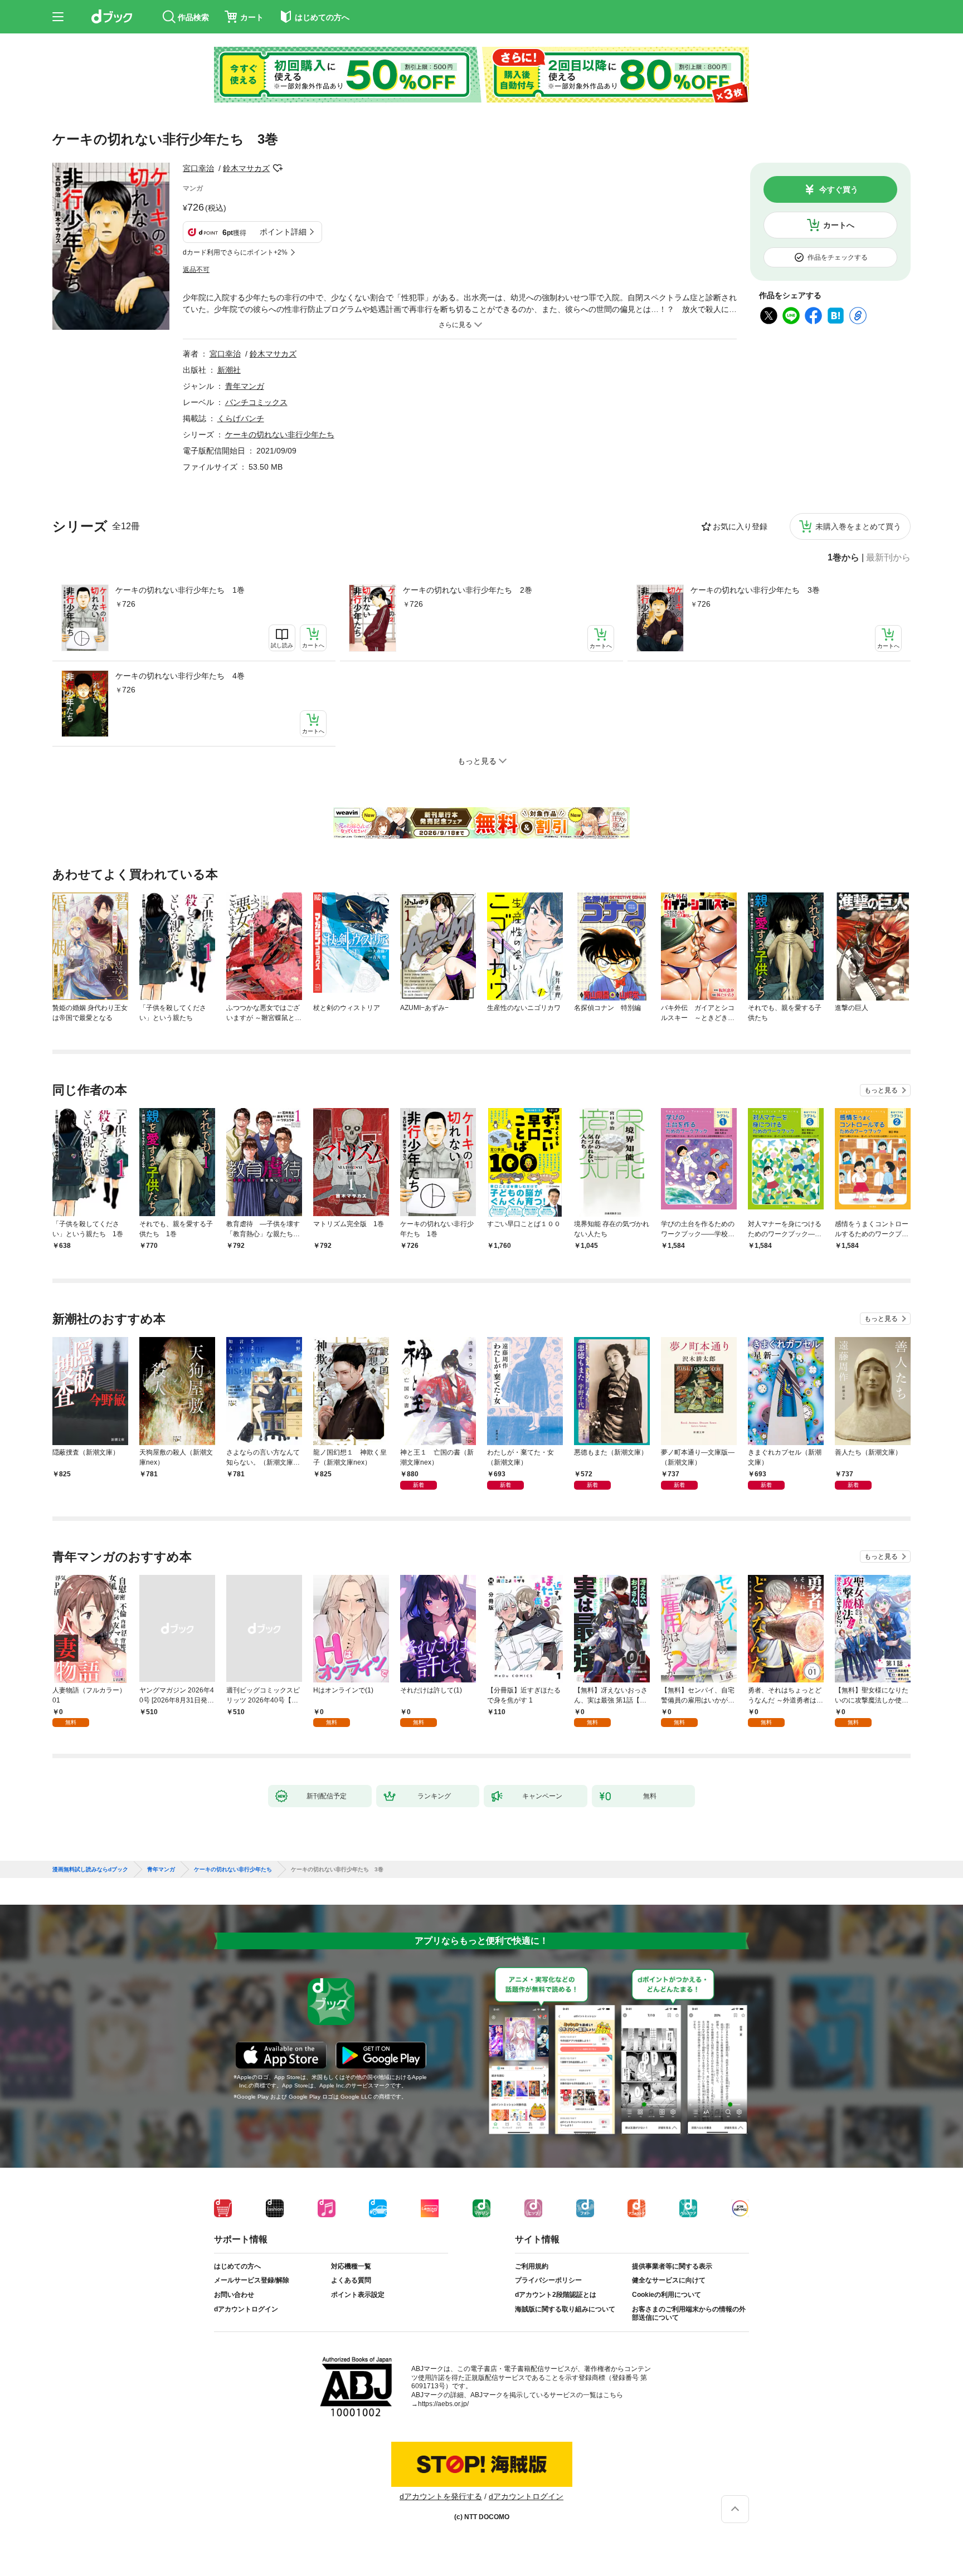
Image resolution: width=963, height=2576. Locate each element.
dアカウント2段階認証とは (556, 2295)
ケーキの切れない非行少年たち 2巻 (468, 590)
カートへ (839, 225)
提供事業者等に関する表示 (672, 2266)
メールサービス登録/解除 (252, 2280)
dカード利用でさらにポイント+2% (235, 252)
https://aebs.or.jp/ (443, 2404)
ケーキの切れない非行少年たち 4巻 (180, 676)
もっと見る (881, 1090)
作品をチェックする (838, 257)
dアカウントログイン (246, 2309)
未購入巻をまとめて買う (858, 526)
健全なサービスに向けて (669, 2280)
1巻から (843, 558)
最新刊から (888, 558)
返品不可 (196, 270)
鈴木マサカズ (246, 168)
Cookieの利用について (667, 2295)
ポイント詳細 (283, 232)
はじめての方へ (237, 2266)
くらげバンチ (241, 418)
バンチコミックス (256, 402)
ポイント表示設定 (358, 2295)
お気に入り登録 (740, 526)
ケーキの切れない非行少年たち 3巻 (755, 590)
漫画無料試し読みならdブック (90, 1870)
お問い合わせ (234, 2295)
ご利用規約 (532, 2266)
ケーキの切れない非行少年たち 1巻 (180, 590)
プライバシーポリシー (548, 2280)
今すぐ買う (839, 189)
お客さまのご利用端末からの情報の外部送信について (689, 2314)
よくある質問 (351, 2280)
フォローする (278, 168)
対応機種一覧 (351, 2266)
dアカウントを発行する (441, 2496)
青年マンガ (245, 386)
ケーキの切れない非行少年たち (280, 435)
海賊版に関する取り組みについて (565, 2309)
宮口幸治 (198, 168)
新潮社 (229, 370)
